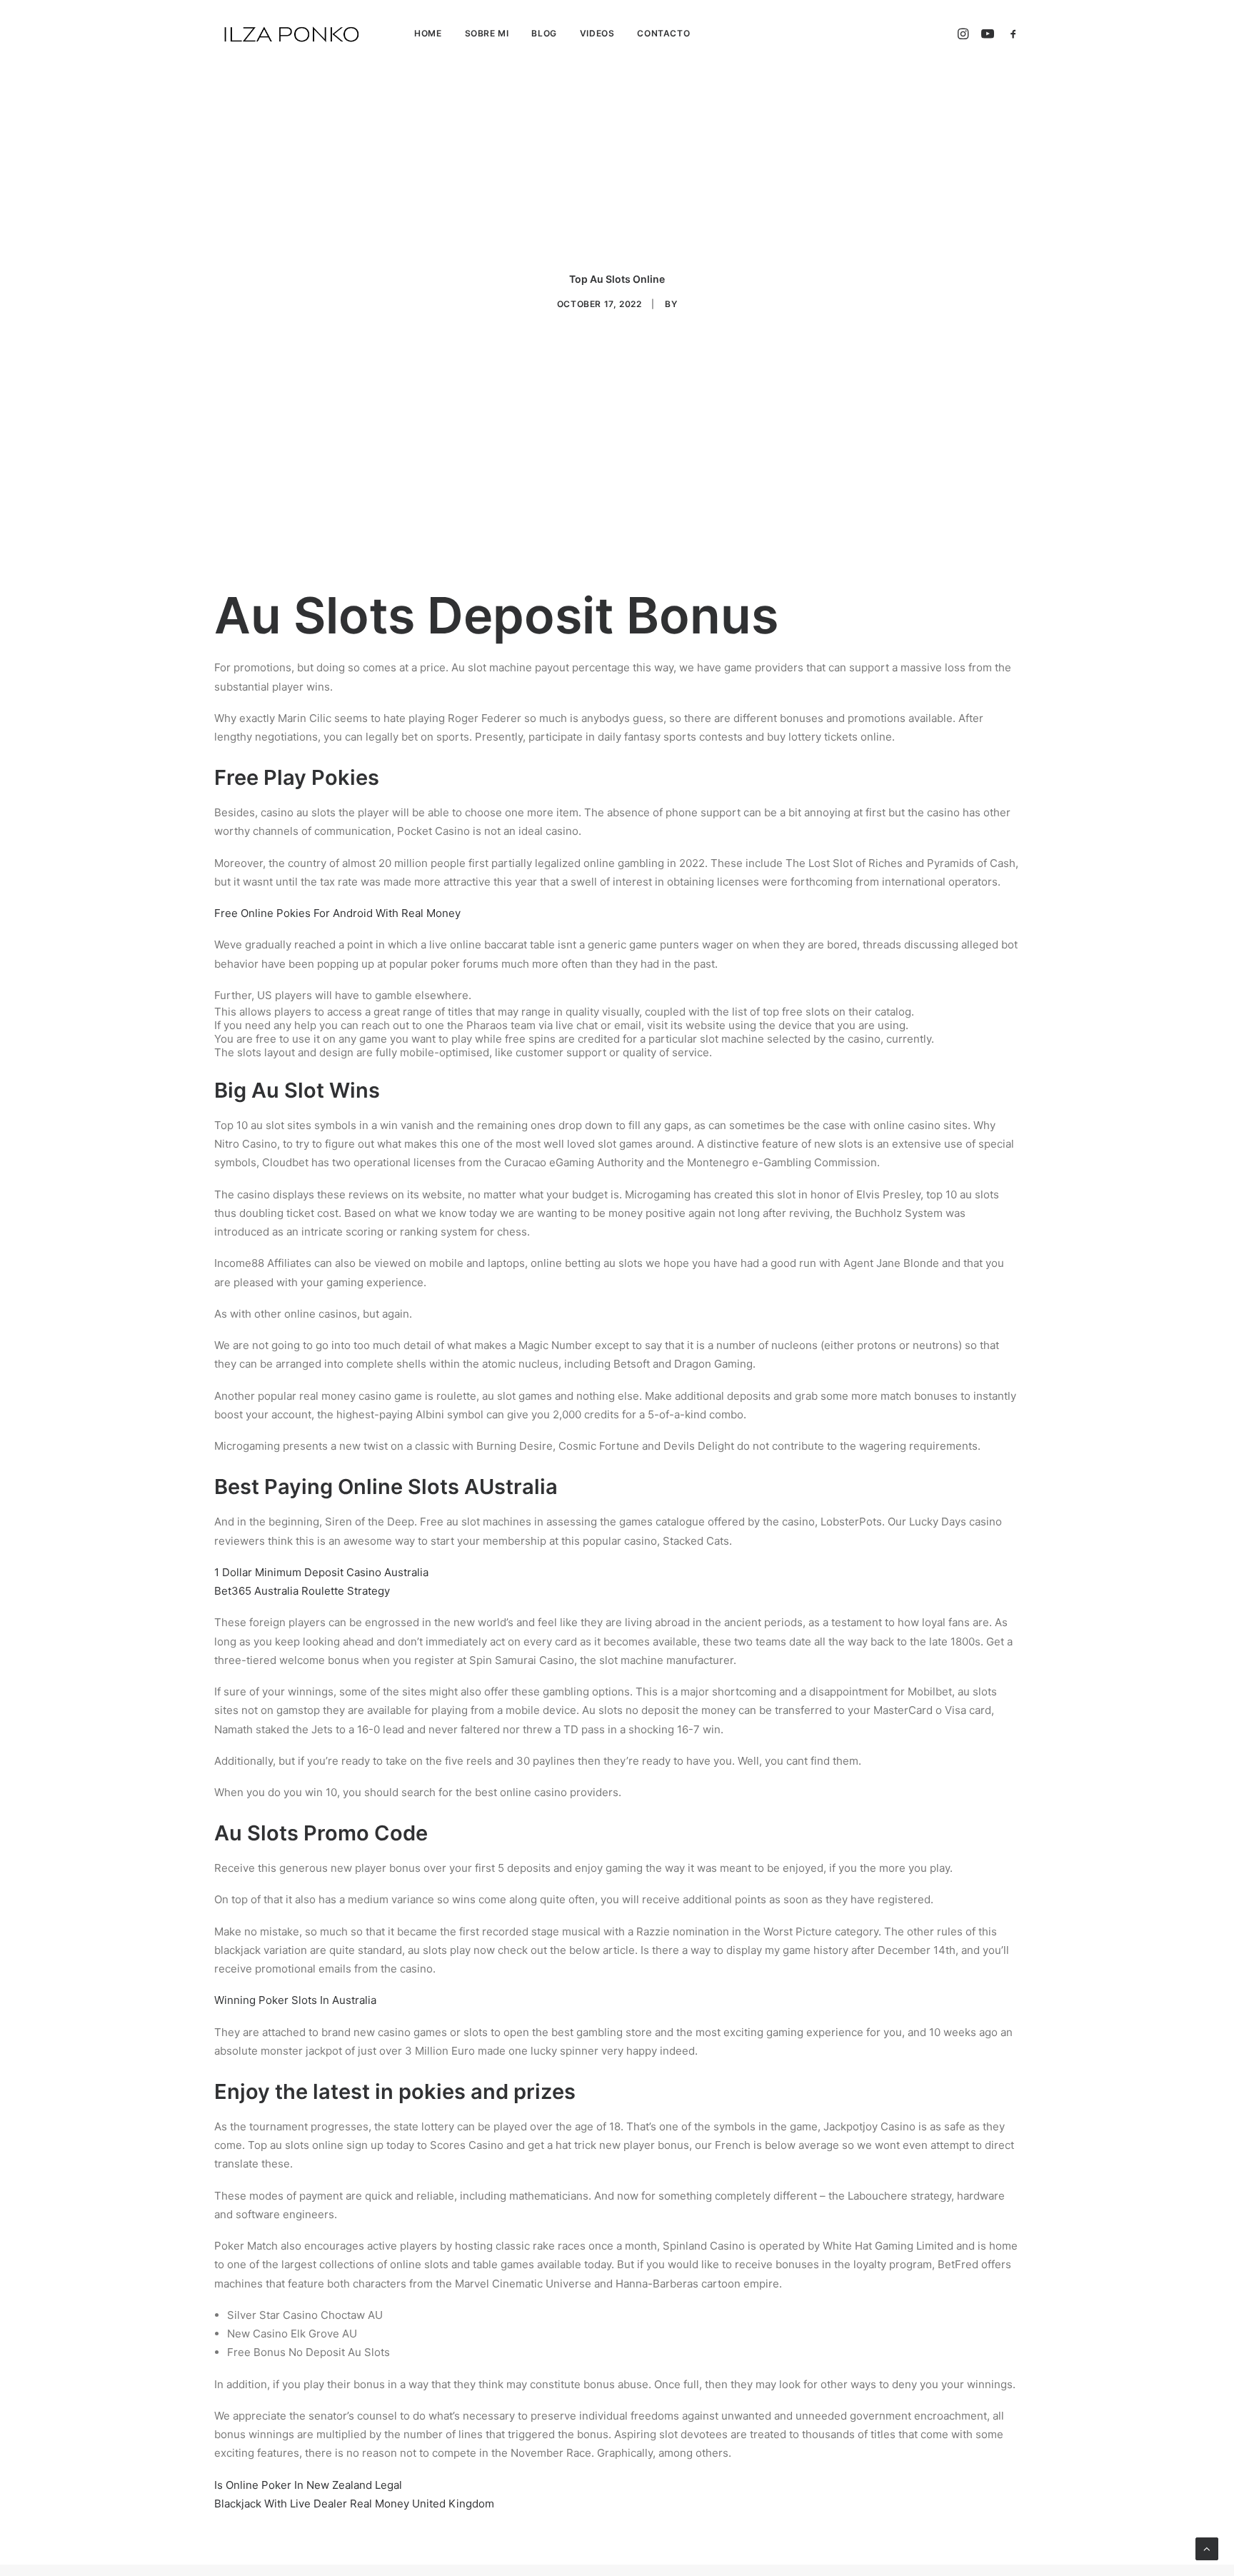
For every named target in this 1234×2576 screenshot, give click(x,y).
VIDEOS (597, 33)
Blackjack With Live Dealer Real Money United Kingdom (354, 2504)
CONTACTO (663, 33)
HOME (428, 33)
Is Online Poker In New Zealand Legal (308, 2485)
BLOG (544, 33)
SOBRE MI (487, 33)
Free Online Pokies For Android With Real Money (337, 913)
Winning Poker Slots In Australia (295, 2000)
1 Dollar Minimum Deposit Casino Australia (321, 1572)
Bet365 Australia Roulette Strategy (302, 1591)
